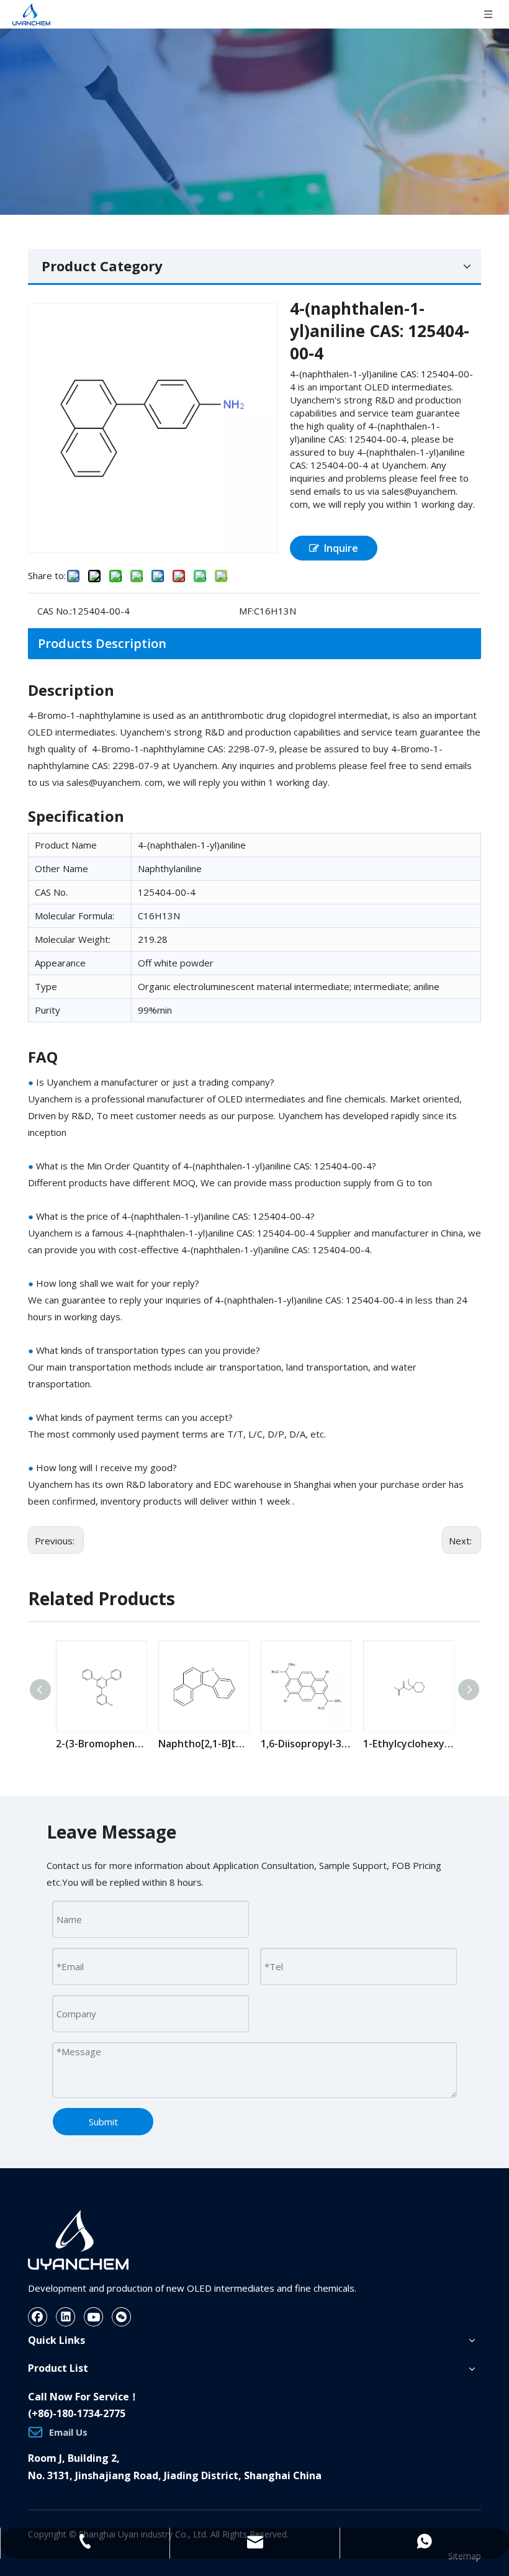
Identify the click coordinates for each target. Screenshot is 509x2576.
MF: (246, 611)
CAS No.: (55, 611)
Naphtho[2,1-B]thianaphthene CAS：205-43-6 (203, 1744)
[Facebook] (38, 2317)
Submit (103, 2122)
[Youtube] (94, 2317)
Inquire (341, 548)
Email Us (68, 2432)
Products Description (102, 643)
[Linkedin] (66, 2317)
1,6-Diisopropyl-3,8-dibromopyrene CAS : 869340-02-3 (306, 1744)
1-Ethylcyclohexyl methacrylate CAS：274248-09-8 (408, 1744)
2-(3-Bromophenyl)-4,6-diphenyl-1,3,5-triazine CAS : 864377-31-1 (101, 1744)
